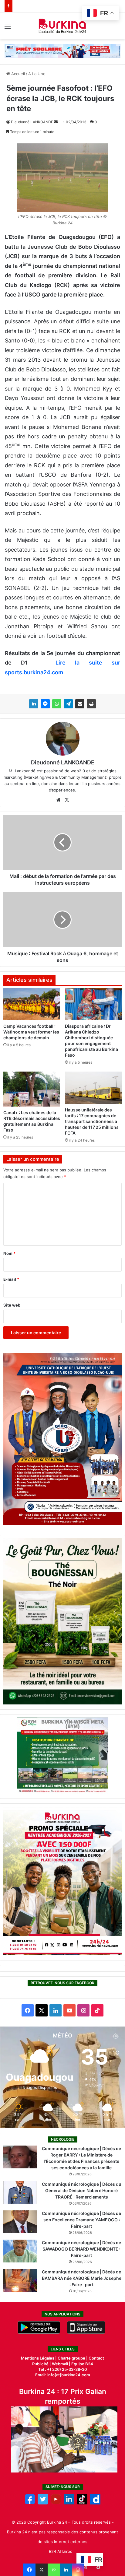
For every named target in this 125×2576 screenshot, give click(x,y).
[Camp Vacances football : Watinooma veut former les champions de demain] (32, 1004)
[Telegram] (68, 704)
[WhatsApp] (57, 704)
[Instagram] (78, 2570)
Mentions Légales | (39, 2358)
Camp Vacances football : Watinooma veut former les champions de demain (31, 1032)
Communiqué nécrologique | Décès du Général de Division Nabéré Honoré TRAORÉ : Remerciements (82, 2190)
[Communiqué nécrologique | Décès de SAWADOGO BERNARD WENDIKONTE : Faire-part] (20, 2251)
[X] (42, 2570)
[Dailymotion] (95, 2503)
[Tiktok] (82, 2503)
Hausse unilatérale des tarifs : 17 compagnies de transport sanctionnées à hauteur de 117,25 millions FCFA (92, 1121)
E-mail (11, 1279)
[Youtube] (56, 2503)
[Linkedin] (66, 2570)
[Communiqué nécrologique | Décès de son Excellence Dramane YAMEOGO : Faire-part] (20, 2222)
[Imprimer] (91, 704)
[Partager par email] (80, 704)
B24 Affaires (61, 2551)
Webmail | (61, 2364)
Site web (12, 1305)
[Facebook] (29, 2570)
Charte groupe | (73, 2358)
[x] (43, 2503)
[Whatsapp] (54, 2570)
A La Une (37, 74)
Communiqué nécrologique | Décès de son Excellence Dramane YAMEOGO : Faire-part (81, 2220)
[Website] (58, 800)
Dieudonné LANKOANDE (32, 122)
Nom (9, 1253)
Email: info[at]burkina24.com (63, 2375)
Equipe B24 (82, 2364)
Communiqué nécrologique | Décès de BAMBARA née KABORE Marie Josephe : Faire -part (82, 2278)
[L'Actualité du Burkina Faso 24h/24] (63, 26)
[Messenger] (45, 704)
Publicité (40, 2364)
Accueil (17, 74)
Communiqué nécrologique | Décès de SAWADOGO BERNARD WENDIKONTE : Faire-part (81, 2249)
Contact (96, 2358)
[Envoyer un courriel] (56, 122)
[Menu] (8, 28)
